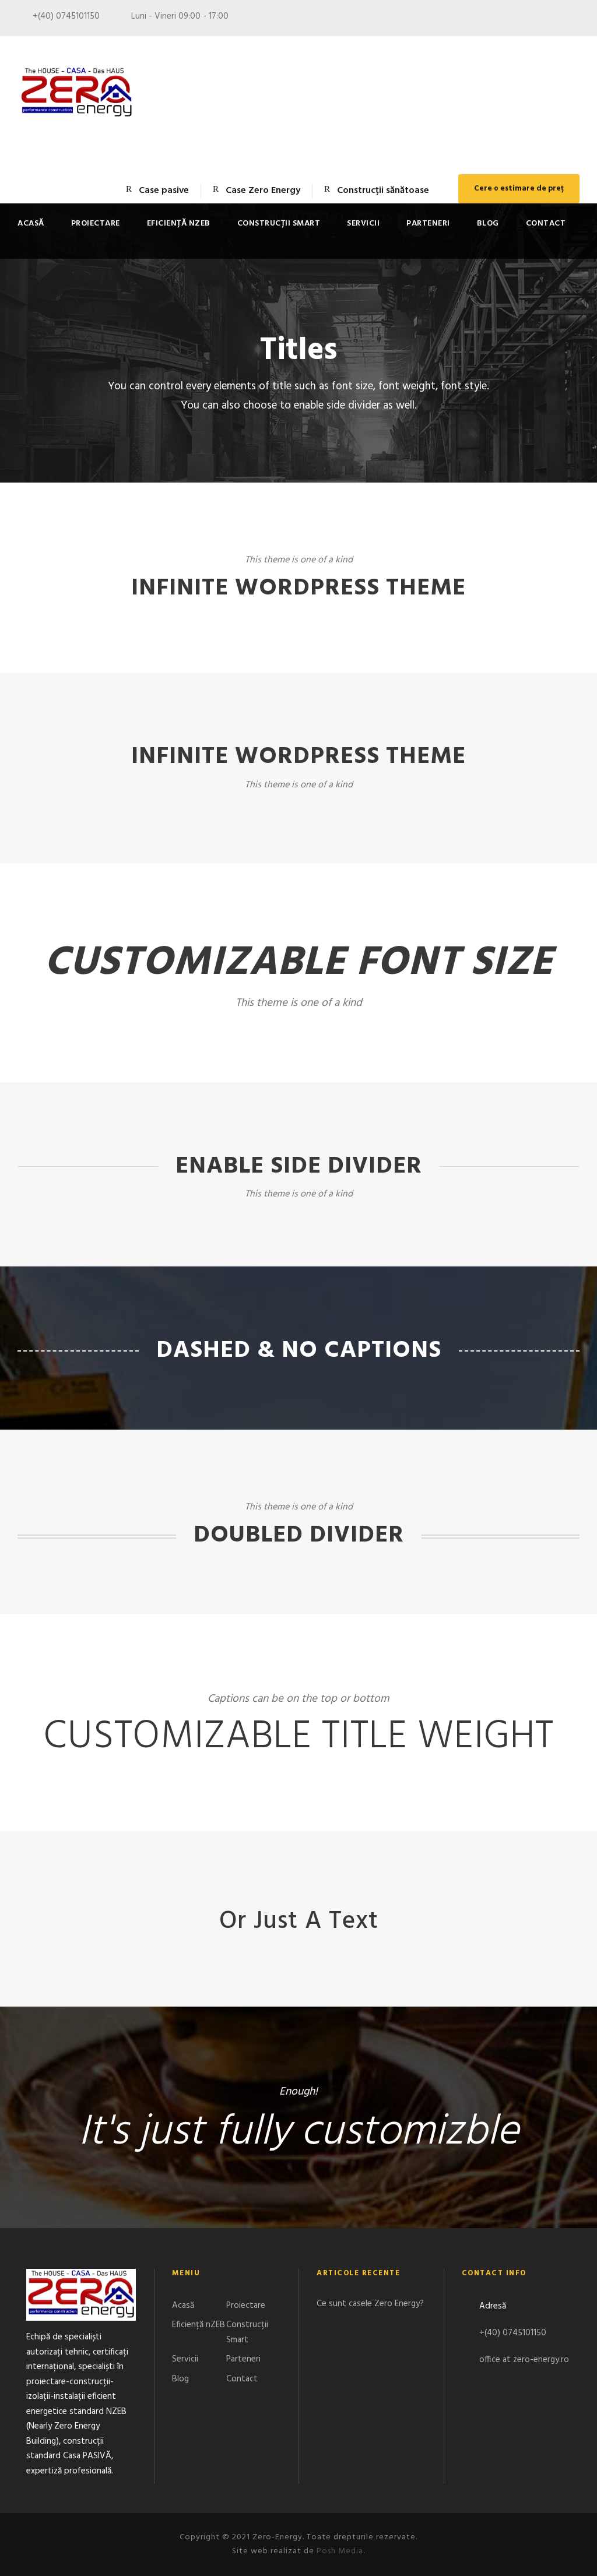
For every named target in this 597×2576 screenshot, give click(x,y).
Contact (546, 224)
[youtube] (576, 19)
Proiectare (96, 224)
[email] (533, 19)
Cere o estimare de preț (519, 189)
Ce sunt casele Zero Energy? (370, 2304)
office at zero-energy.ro (524, 2360)
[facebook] (554, 19)
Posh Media (340, 2551)
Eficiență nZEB (179, 224)
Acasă (31, 224)
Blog (488, 224)
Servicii (363, 224)
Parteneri (428, 224)
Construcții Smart (279, 224)
